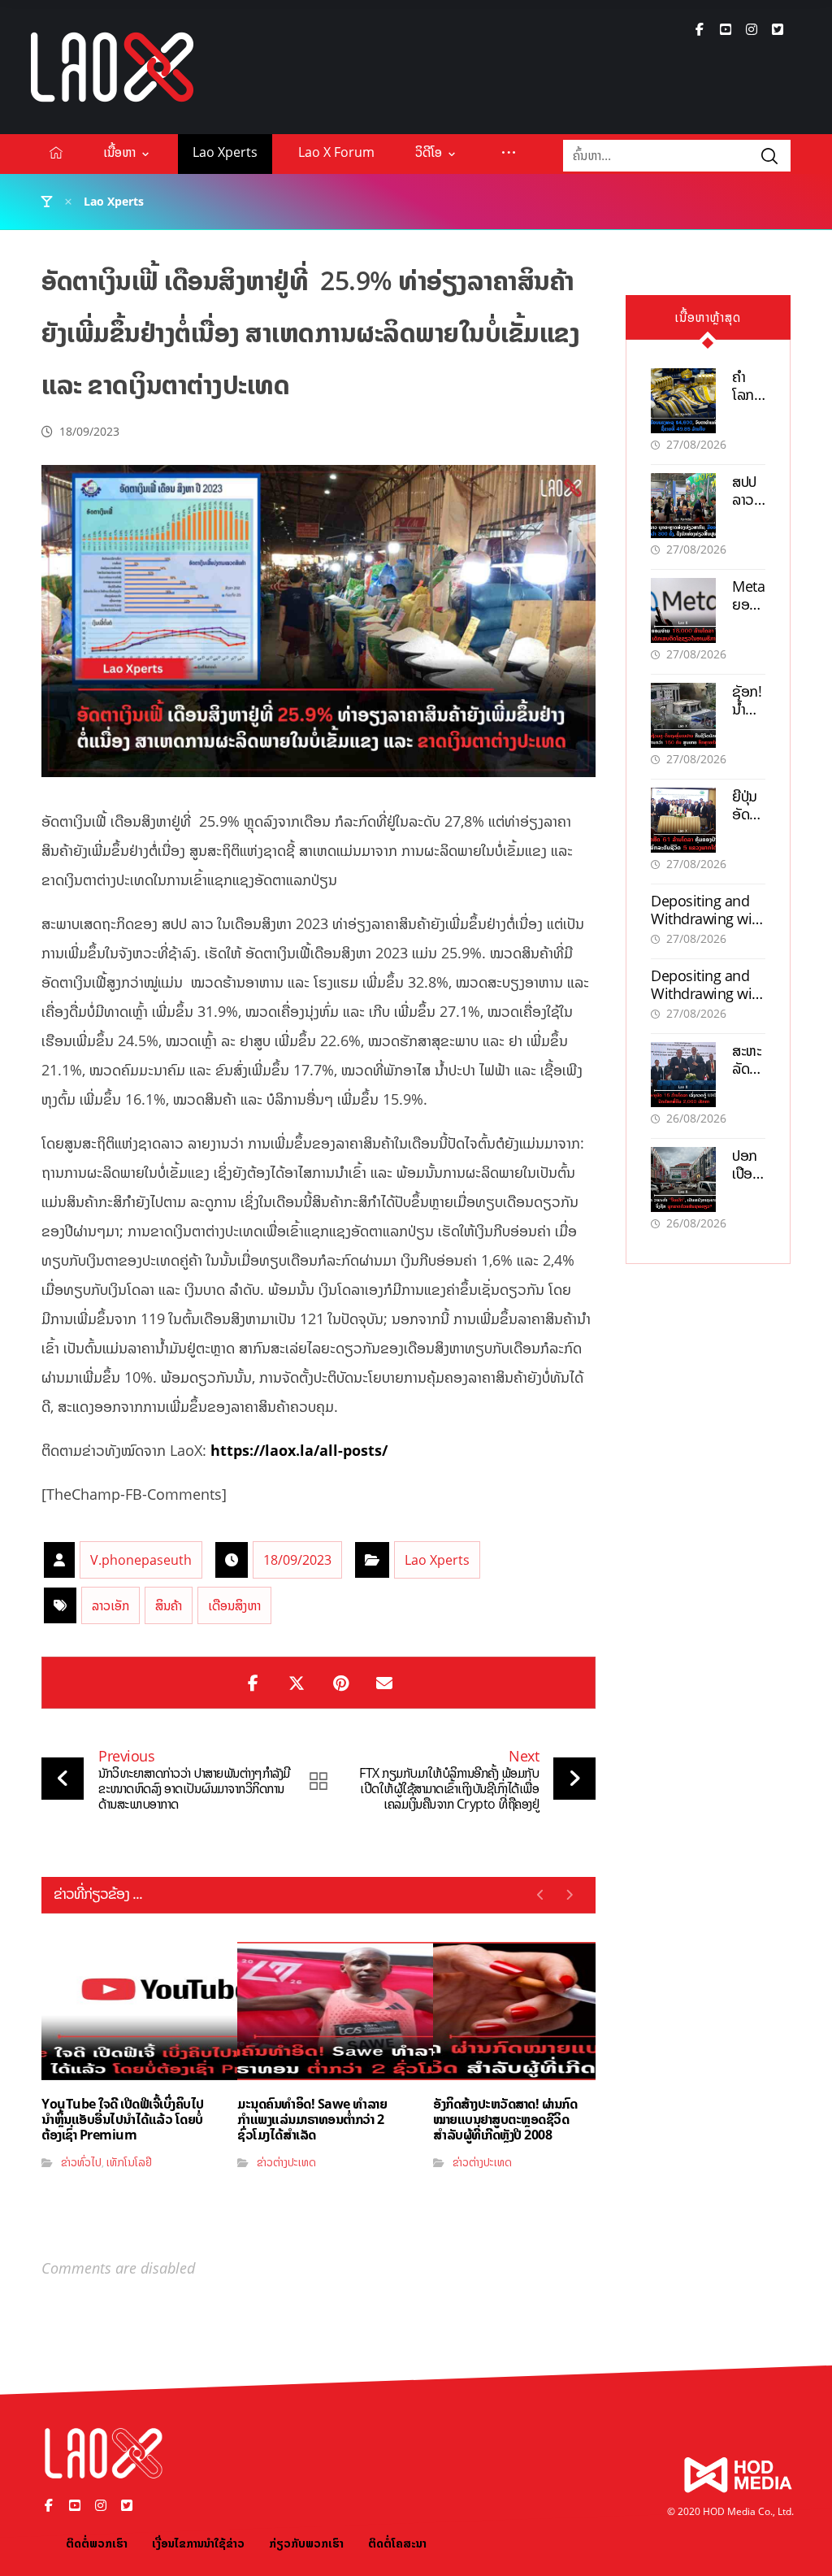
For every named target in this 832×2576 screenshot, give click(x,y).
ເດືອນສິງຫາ (234, 1605)
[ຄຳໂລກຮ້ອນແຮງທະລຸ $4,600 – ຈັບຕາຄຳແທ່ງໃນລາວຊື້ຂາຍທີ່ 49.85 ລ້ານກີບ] (683, 401)
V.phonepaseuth (141, 1560)
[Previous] (541, 1895)
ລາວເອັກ (110, 1605)
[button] (700, 29)
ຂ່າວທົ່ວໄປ (81, 2162)
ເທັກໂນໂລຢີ (129, 2162)
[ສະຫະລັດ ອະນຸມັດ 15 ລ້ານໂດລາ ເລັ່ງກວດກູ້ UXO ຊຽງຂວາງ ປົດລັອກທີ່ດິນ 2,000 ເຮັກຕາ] (683, 1075)
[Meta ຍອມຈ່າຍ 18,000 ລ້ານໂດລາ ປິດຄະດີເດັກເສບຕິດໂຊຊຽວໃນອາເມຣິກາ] (683, 610)
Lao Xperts (437, 1560)
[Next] (569, 1895)
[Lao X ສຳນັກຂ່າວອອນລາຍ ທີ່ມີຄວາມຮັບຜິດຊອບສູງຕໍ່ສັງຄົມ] (112, 67)
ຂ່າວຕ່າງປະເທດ (286, 2162)
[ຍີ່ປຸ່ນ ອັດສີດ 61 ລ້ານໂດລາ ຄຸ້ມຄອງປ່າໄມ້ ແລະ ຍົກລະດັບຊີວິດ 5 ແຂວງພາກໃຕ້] (683, 820)
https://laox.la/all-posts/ (299, 1450)
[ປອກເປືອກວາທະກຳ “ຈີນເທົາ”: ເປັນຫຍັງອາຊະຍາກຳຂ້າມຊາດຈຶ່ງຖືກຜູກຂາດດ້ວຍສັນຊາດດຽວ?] (683, 1179)
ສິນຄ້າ (169, 1605)
